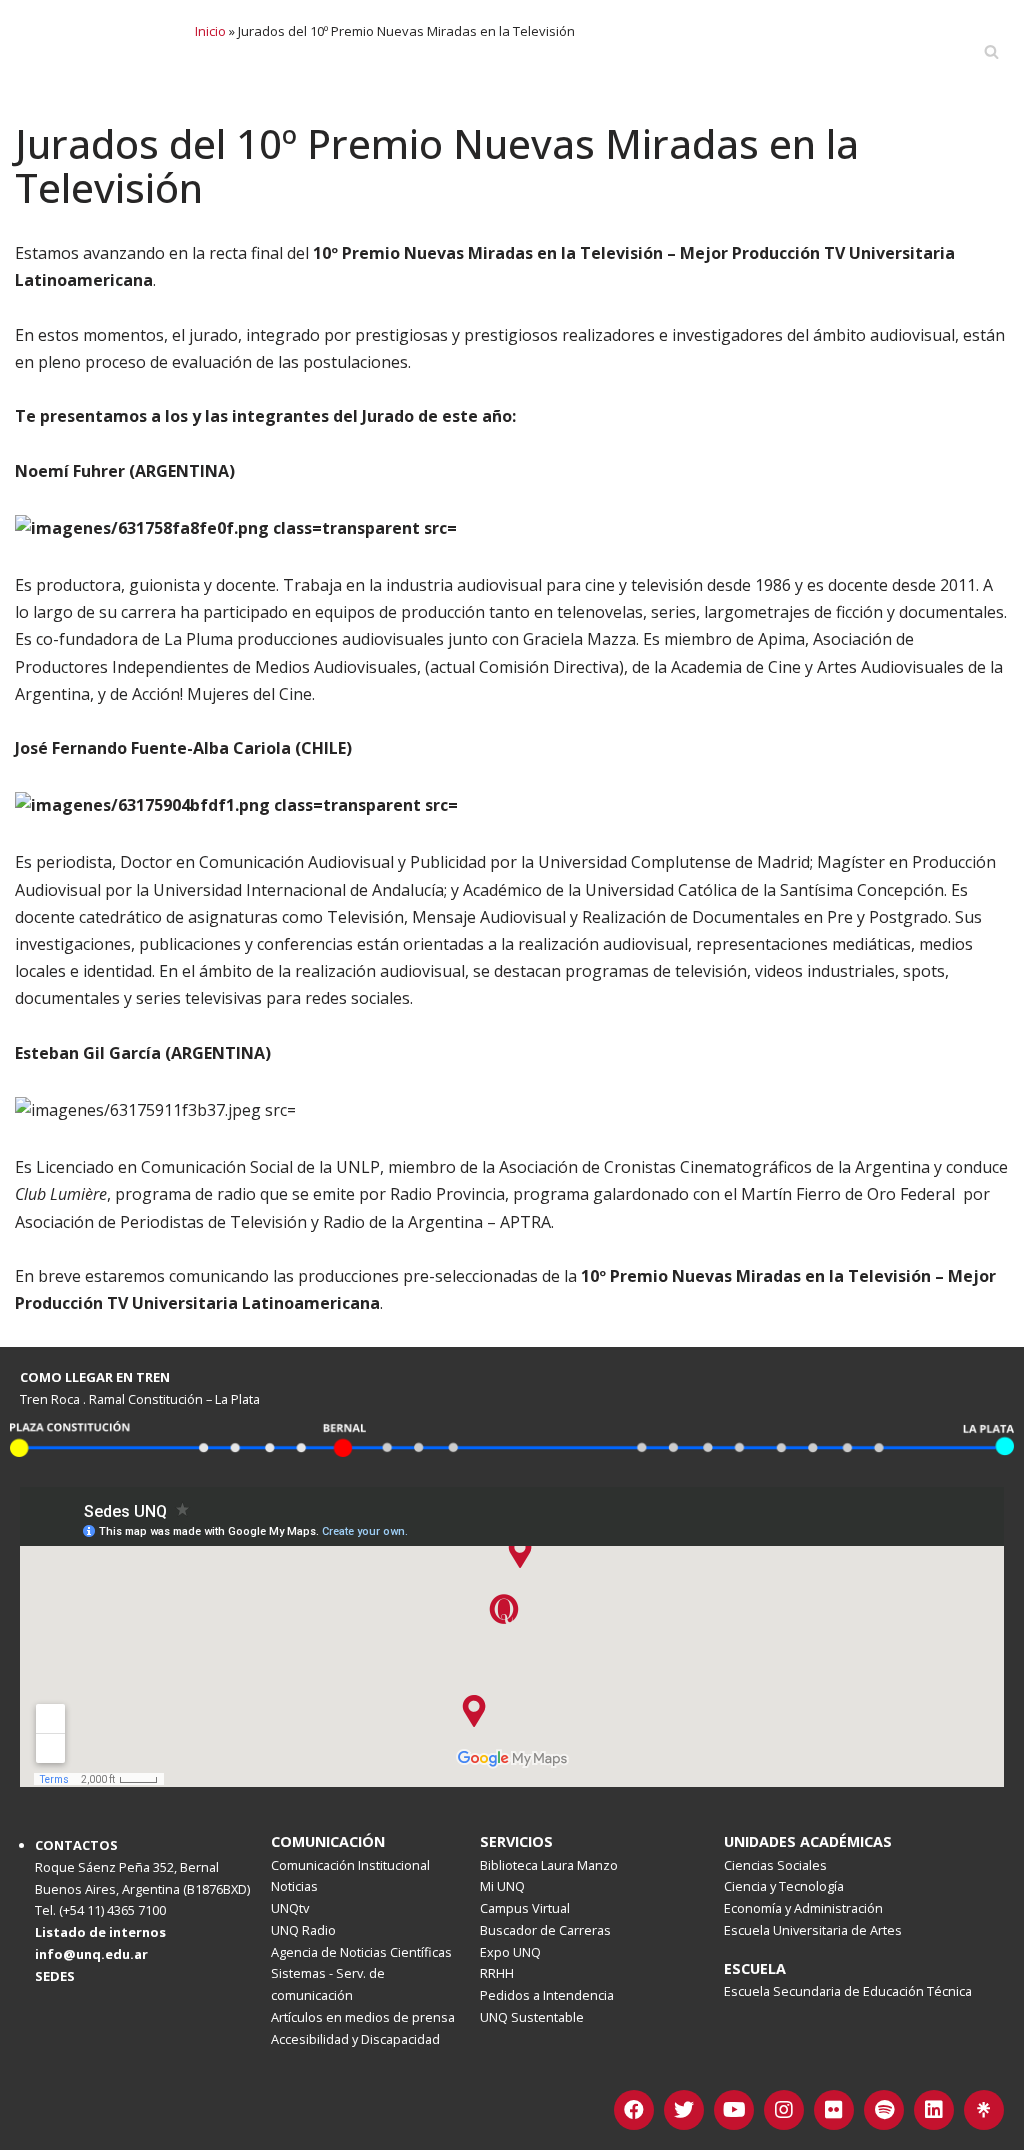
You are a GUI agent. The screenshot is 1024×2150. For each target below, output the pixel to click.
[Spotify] (884, 2110)
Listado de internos (100, 1932)
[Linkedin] (934, 2110)
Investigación (654, 51)
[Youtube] (734, 2110)
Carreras (288, 51)
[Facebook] (634, 2110)
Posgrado (531, 51)
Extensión (899, 51)
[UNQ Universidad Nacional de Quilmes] (95, 51)
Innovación (784, 51)
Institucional (407, 51)
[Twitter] (684, 2110)
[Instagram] (784, 2110)
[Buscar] (991, 51)
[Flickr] (834, 2110)
